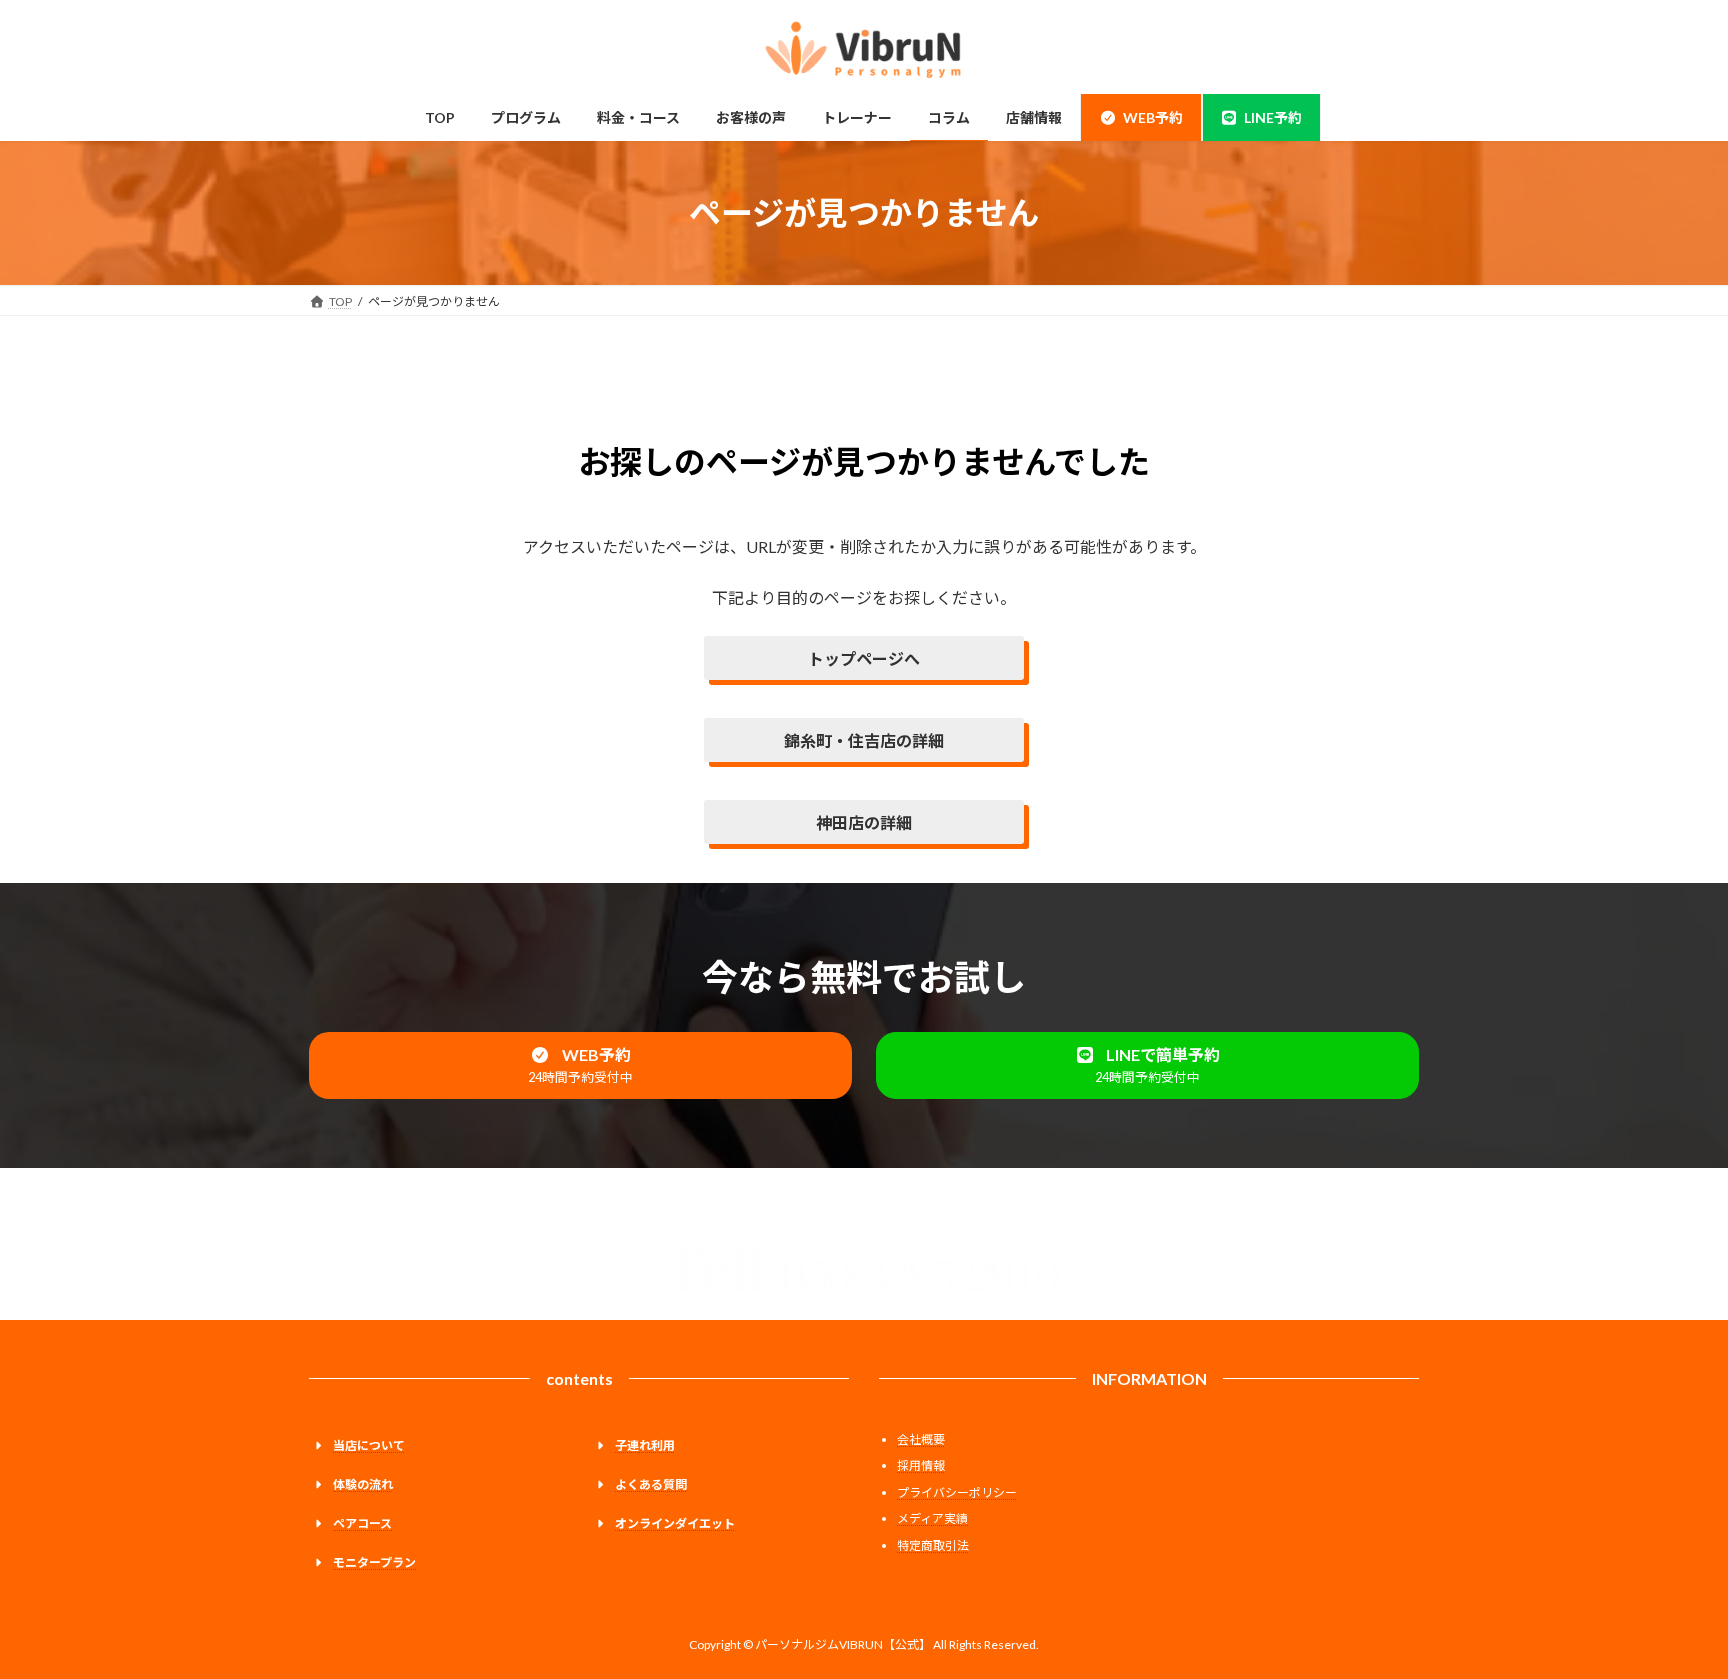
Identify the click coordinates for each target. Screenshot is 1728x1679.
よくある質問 (651, 1484)
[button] (580, 1065)
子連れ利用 (645, 1445)
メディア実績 (932, 1518)
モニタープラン (374, 1562)
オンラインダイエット (675, 1523)
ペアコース (362, 1523)
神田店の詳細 (864, 822)
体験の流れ (363, 1484)
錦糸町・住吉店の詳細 (864, 740)
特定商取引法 (933, 1545)
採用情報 (921, 1465)
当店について (369, 1445)
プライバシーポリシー (957, 1492)
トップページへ (864, 658)
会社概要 (921, 1439)
